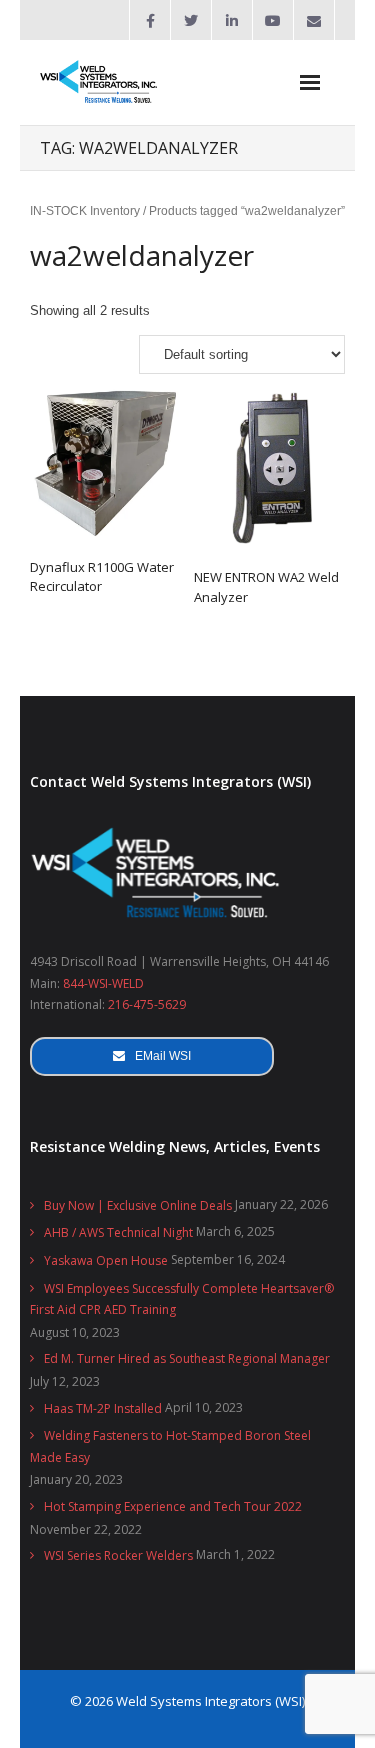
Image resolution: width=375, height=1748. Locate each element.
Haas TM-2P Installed (103, 1408)
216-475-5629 (147, 1004)
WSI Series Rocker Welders (118, 1555)
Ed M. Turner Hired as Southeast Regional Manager (187, 1358)
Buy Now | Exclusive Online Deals (138, 1205)
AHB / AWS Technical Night (118, 1232)
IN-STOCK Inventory (85, 211)
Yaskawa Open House (106, 1260)
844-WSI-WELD (103, 983)
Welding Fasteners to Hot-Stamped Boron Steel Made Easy (170, 1446)
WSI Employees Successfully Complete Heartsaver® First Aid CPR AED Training (182, 1299)
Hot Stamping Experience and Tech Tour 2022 (173, 1506)
